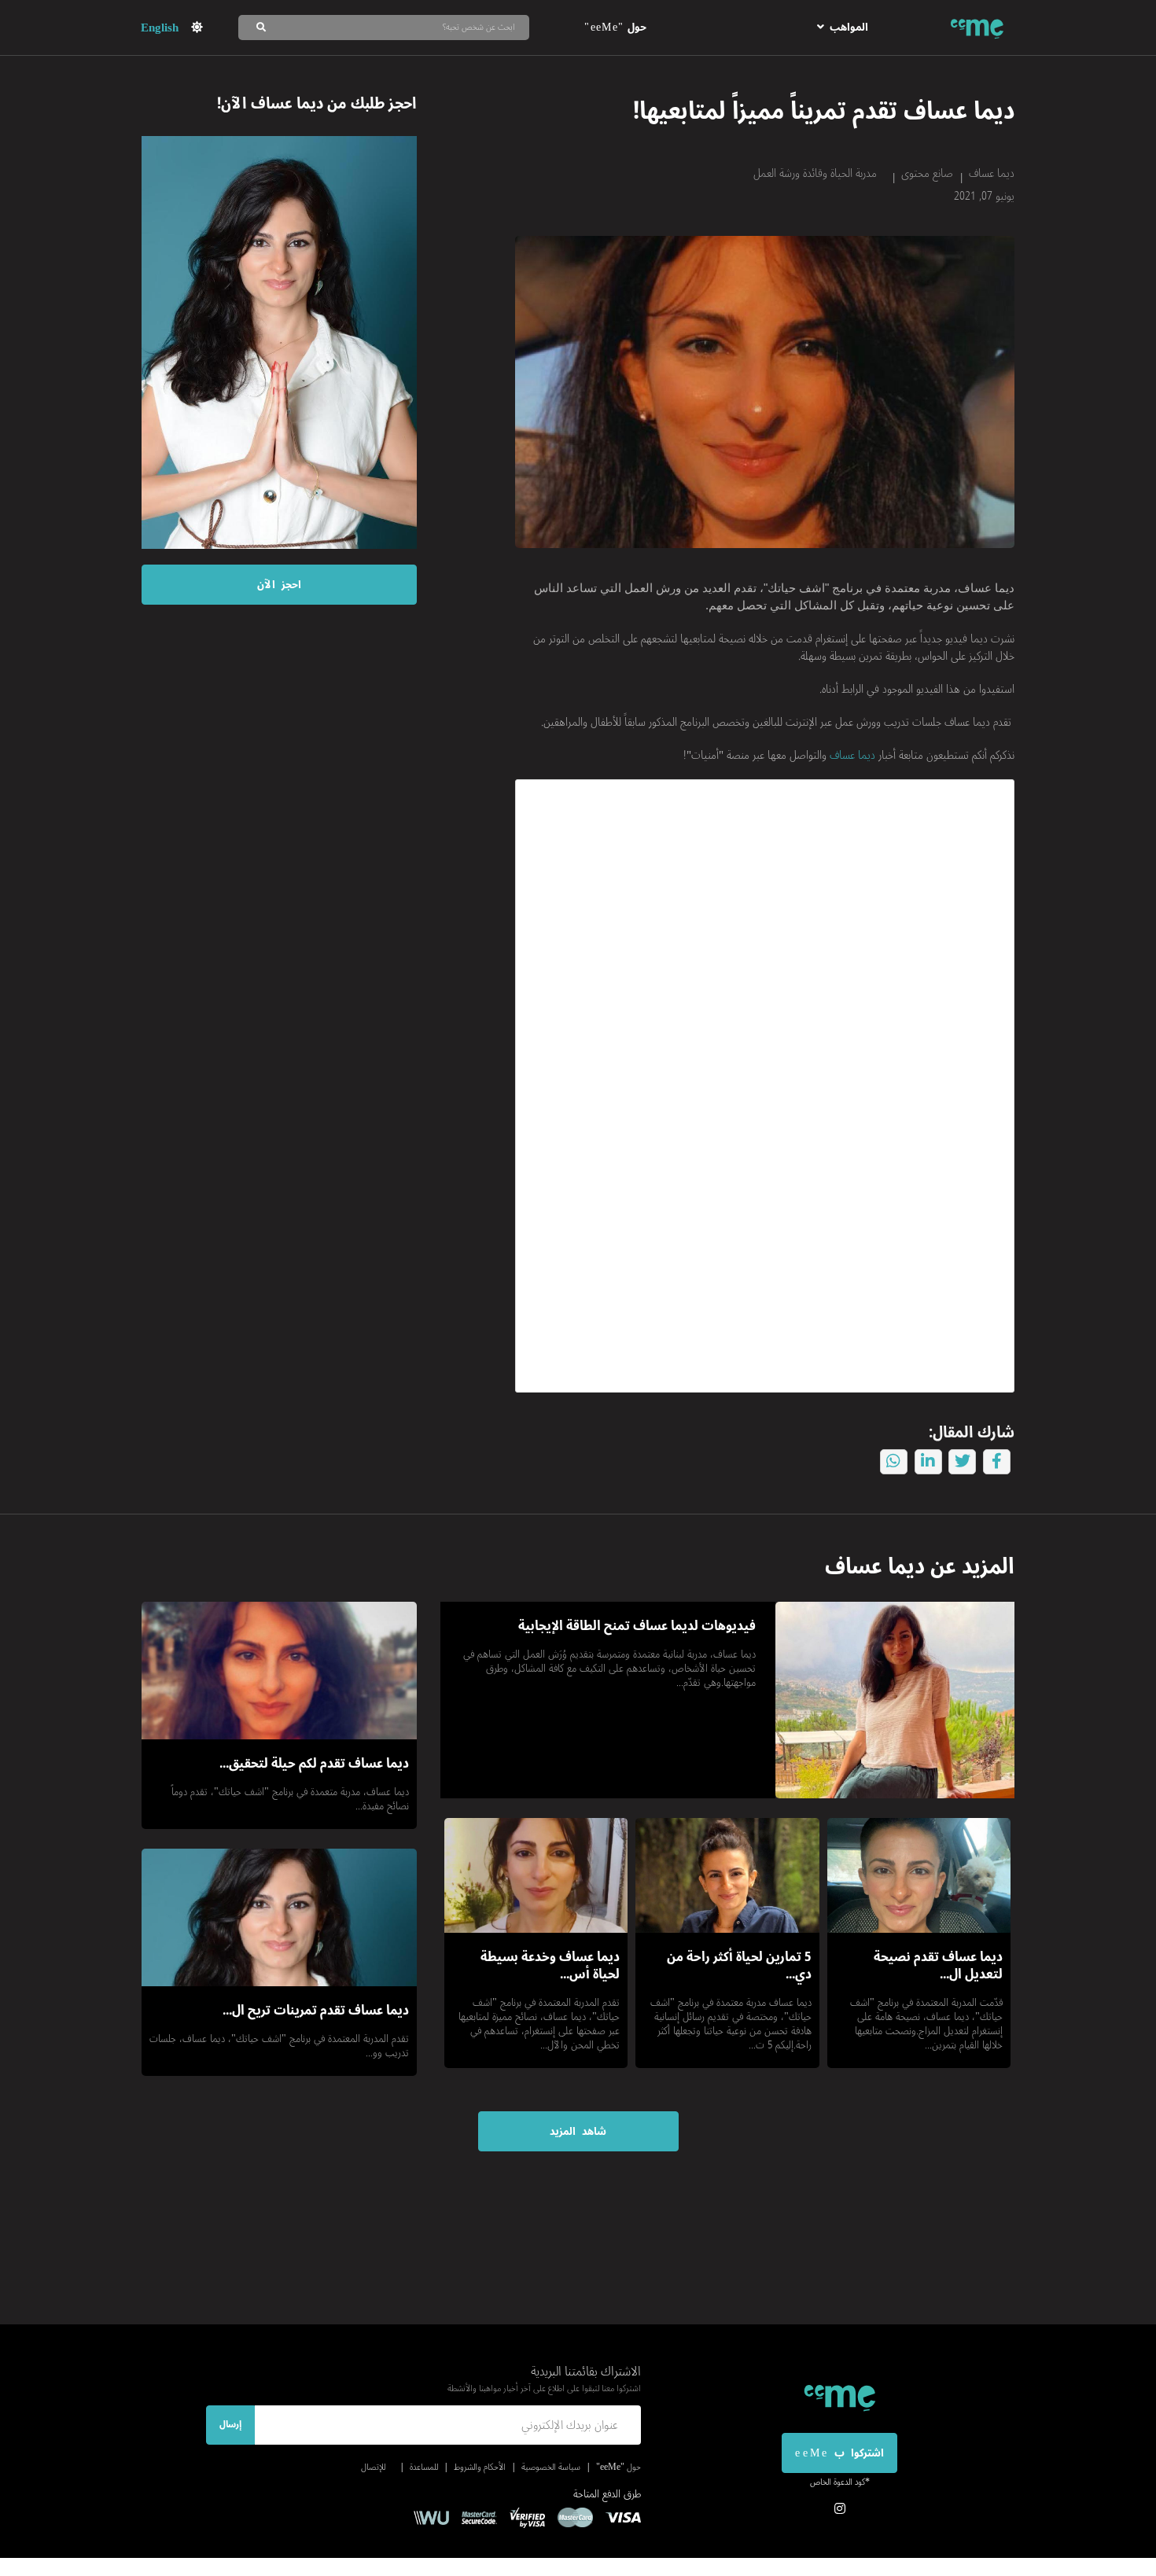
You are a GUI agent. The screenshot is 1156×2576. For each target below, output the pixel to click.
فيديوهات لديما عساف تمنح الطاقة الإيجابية (637, 1626)
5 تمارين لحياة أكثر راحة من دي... (739, 1966)
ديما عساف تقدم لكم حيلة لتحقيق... (314, 1764)
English (160, 28)
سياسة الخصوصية (551, 2467)
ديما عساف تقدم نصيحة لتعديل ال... (938, 1966)
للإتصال (373, 2467)
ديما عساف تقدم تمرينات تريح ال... (316, 2011)
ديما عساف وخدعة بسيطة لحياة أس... (550, 1966)
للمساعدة (424, 2467)
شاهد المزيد (578, 2131)
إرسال (230, 2425)
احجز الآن (279, 585)
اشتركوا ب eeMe (839, 2453)
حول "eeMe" (615, 27)
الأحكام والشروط (480, 2467)
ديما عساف (992, 173)
